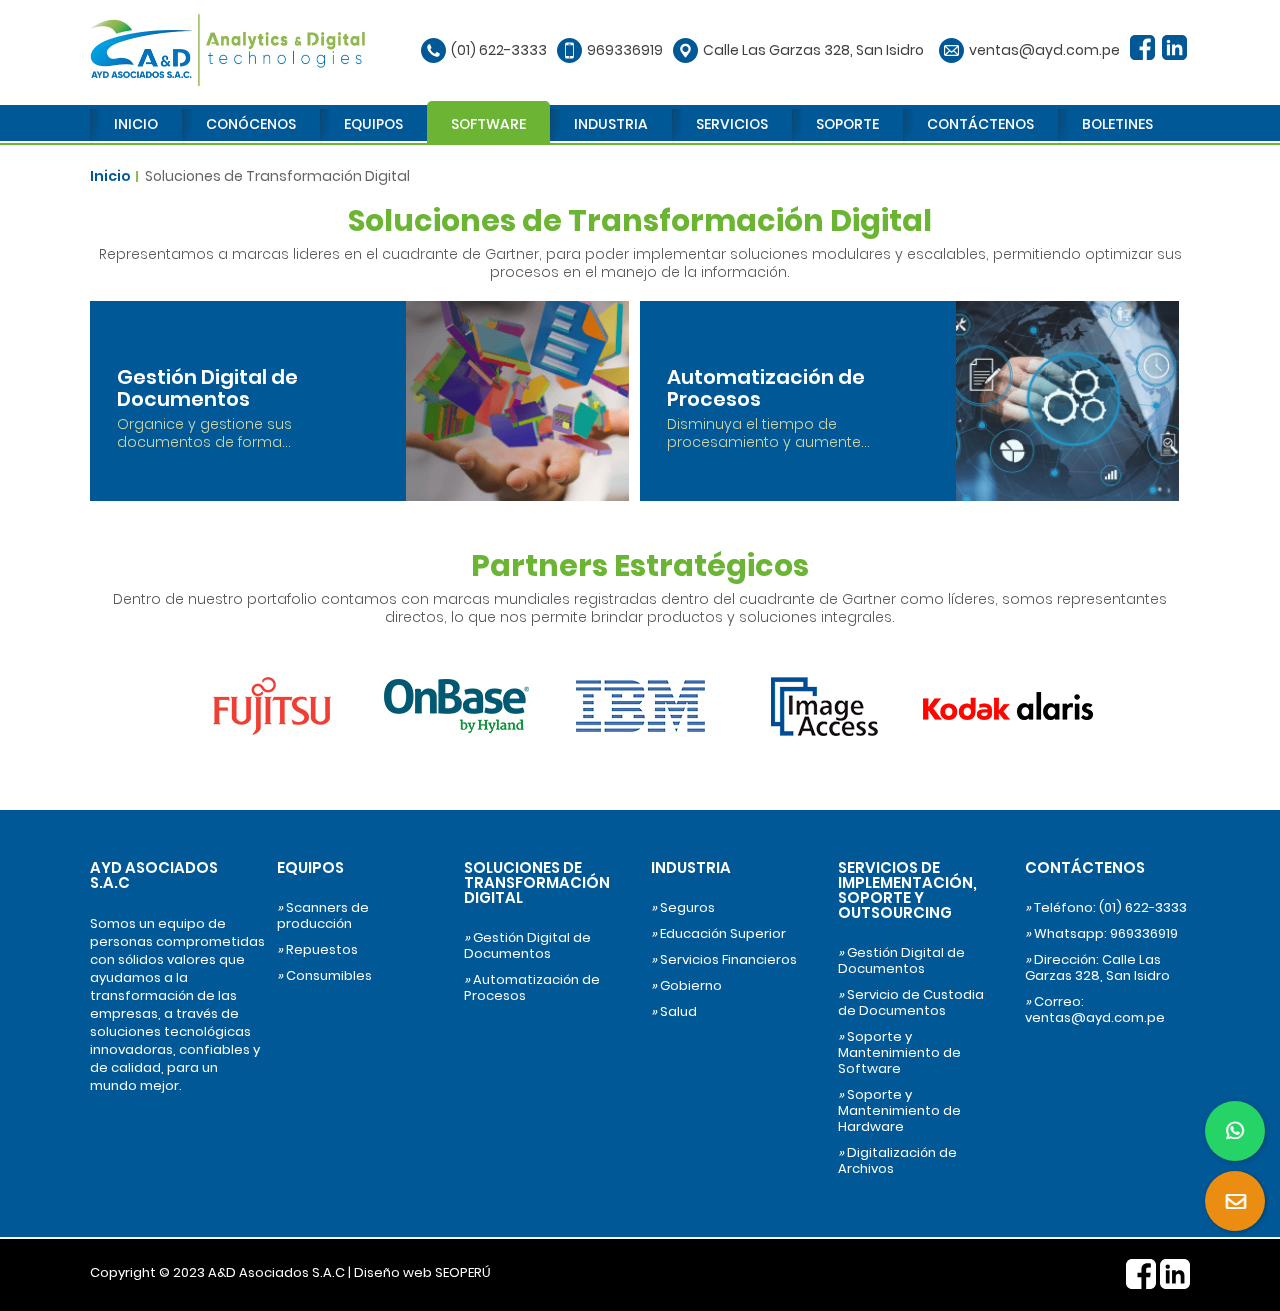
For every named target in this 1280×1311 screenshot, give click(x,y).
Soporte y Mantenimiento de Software (899, 1053)
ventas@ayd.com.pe (1044, 50)
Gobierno (686, 986)
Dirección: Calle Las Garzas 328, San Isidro (1097, 968)
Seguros (683, 908)
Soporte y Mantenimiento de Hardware (899, 1111)
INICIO (136, 124)
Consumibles (324, 976)
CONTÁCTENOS (980, 124)
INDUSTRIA (611, 124)
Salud (674, 1012)
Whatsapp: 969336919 (1101, 934)
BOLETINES (1117, 124)
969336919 (625, 50)
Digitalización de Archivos (897, 1161)
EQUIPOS (373, 124)
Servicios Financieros (724, 960)
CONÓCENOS (251, 124)
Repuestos (317, 950)
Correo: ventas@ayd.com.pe (1095, 1010)
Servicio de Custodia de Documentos (911, 1003)
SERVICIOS (732, 124)
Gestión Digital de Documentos (527, 946)
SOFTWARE (488, 124)
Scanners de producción (323, 916)
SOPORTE (847, 124)
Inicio (110, 176)
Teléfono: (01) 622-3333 (1106, 908)
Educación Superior (718, 934)
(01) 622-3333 (499, 50)
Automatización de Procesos (532, 988)
